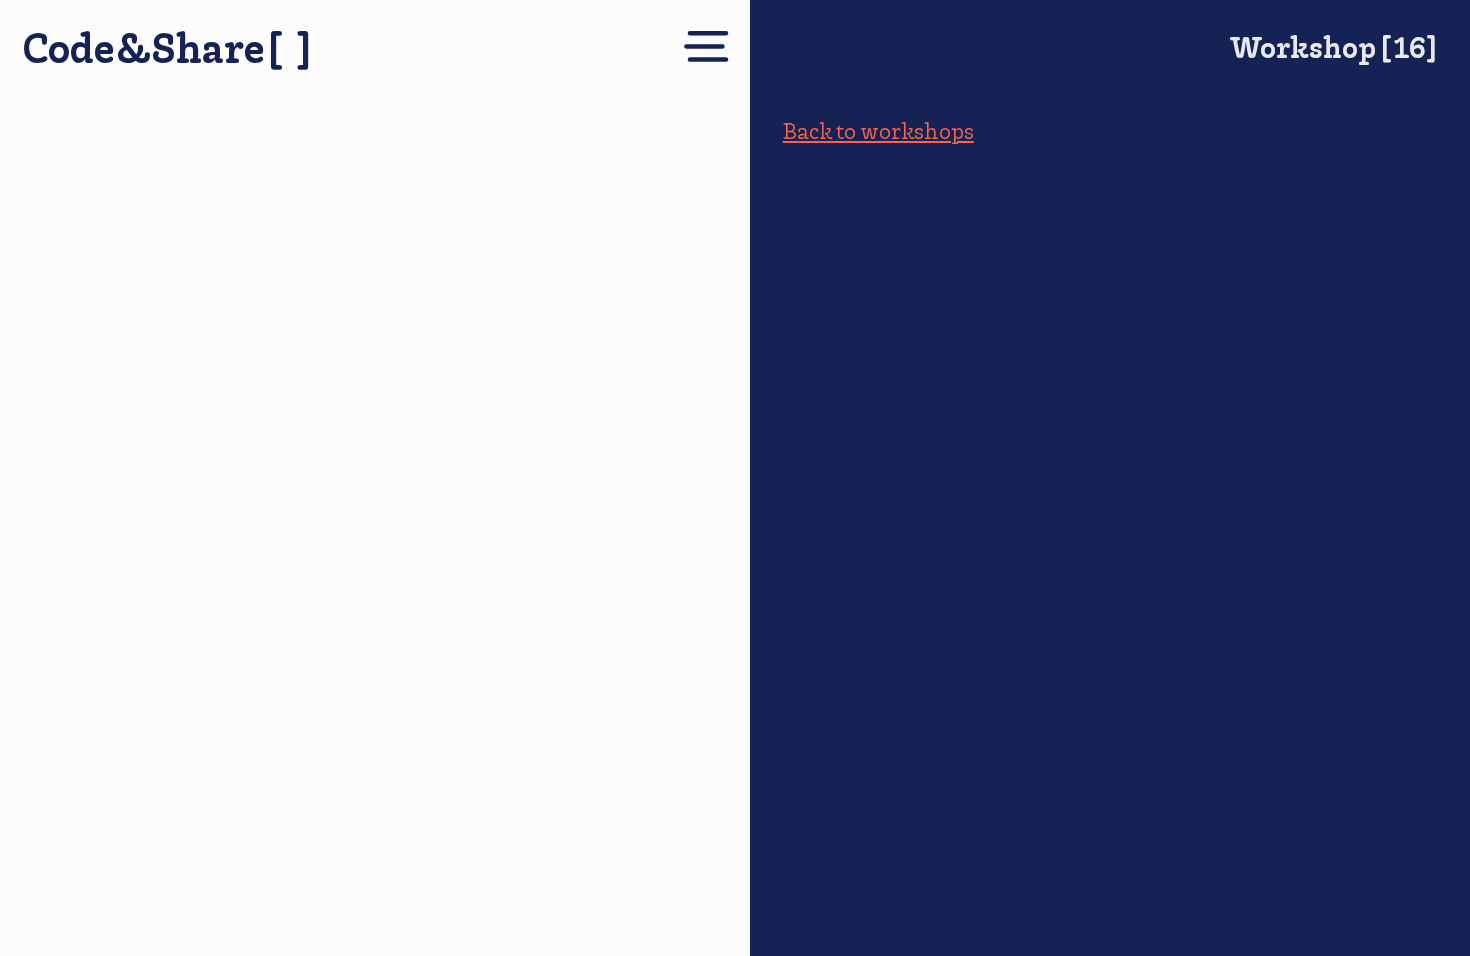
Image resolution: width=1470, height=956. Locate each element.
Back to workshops (878, 131)
